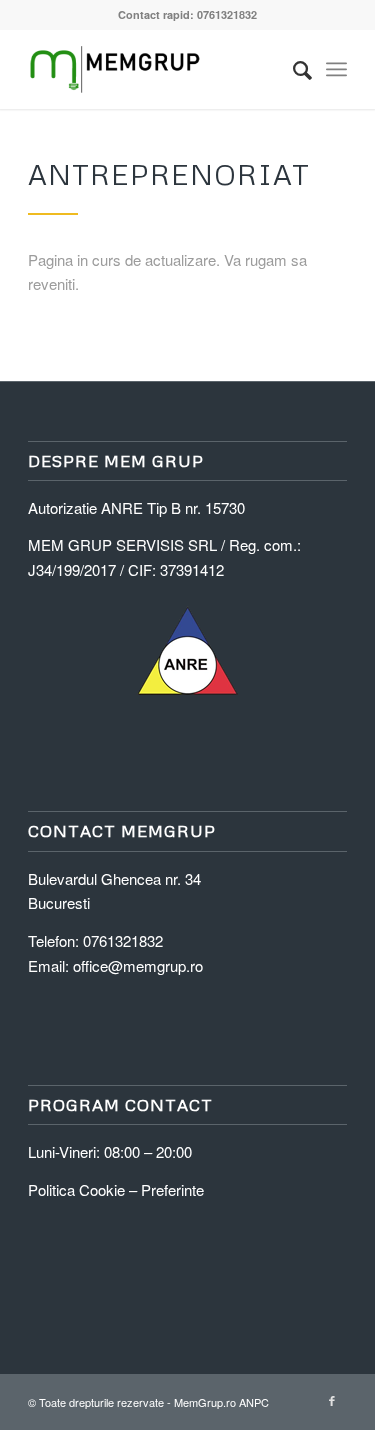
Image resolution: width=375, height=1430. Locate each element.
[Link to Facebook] (332, 1400)
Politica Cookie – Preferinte (116, 1189)
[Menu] (336, 69)
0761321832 (123, 940)
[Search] (292, 69)
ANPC (254, 1402)
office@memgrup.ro (138, 965)
